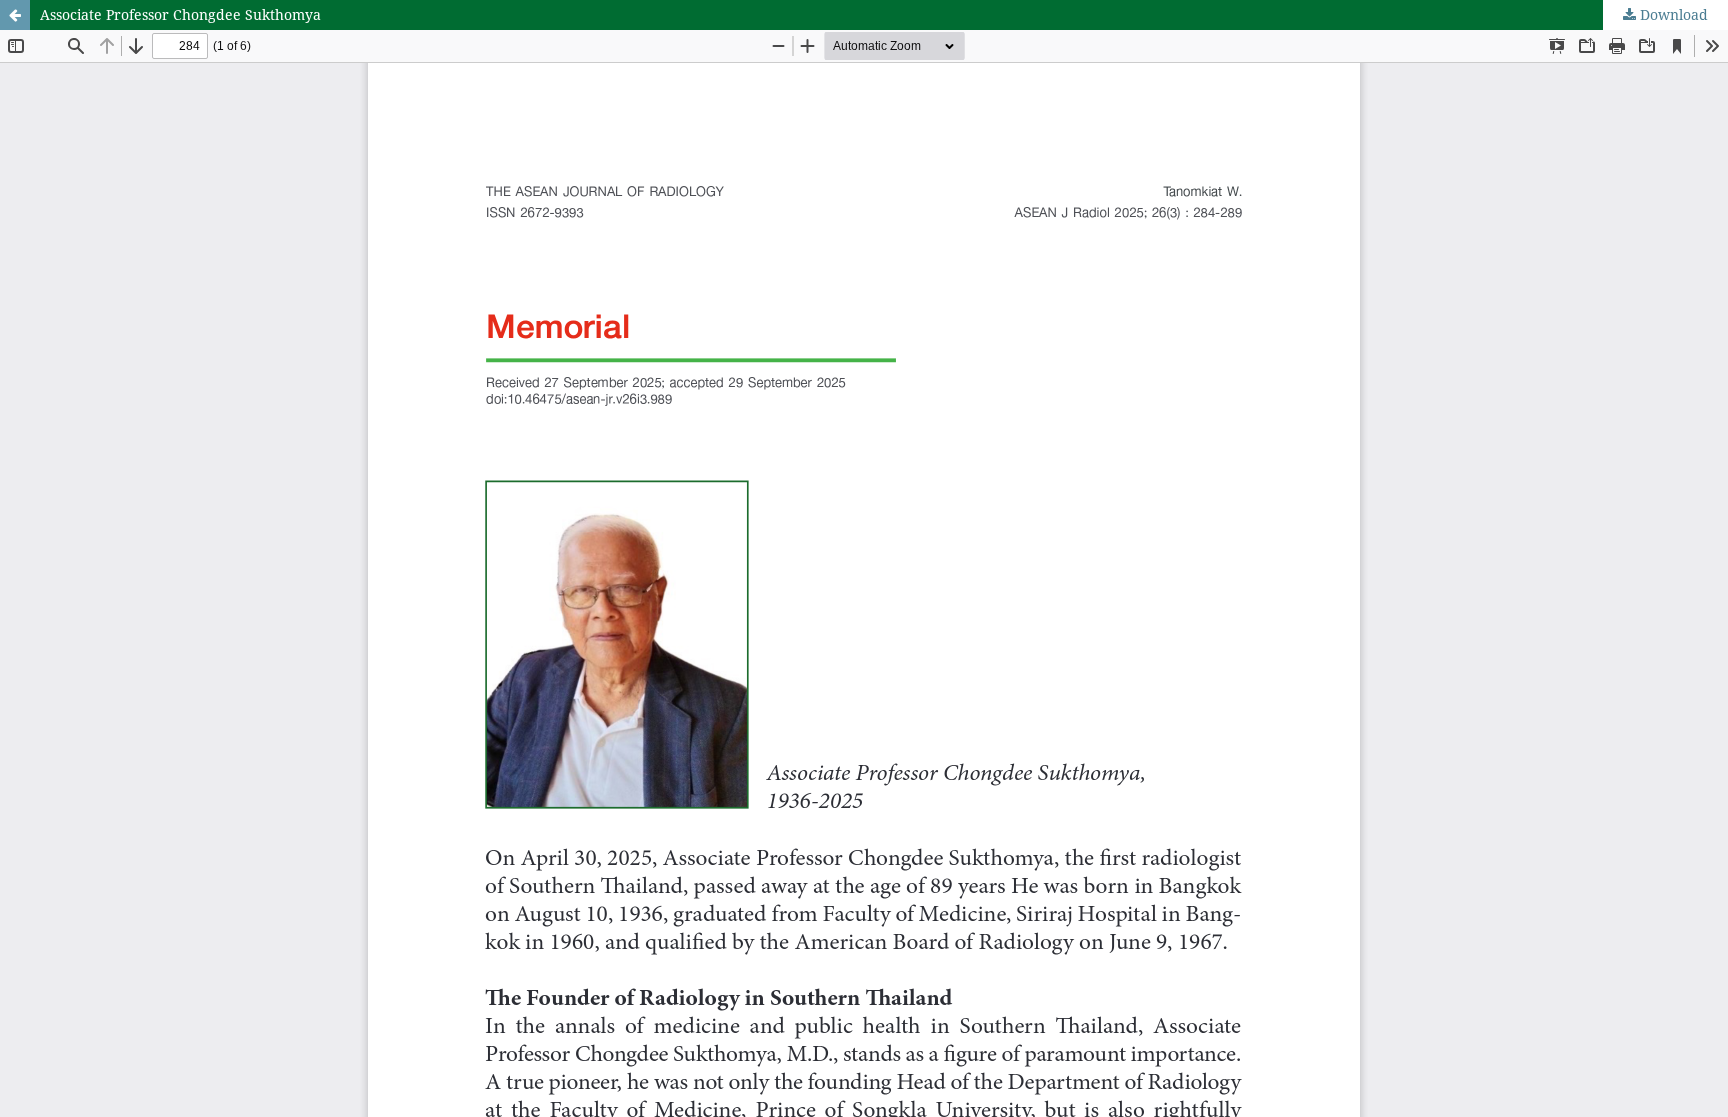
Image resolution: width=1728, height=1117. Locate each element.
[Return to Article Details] (15, 15)
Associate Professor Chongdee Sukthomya (180, 14)
